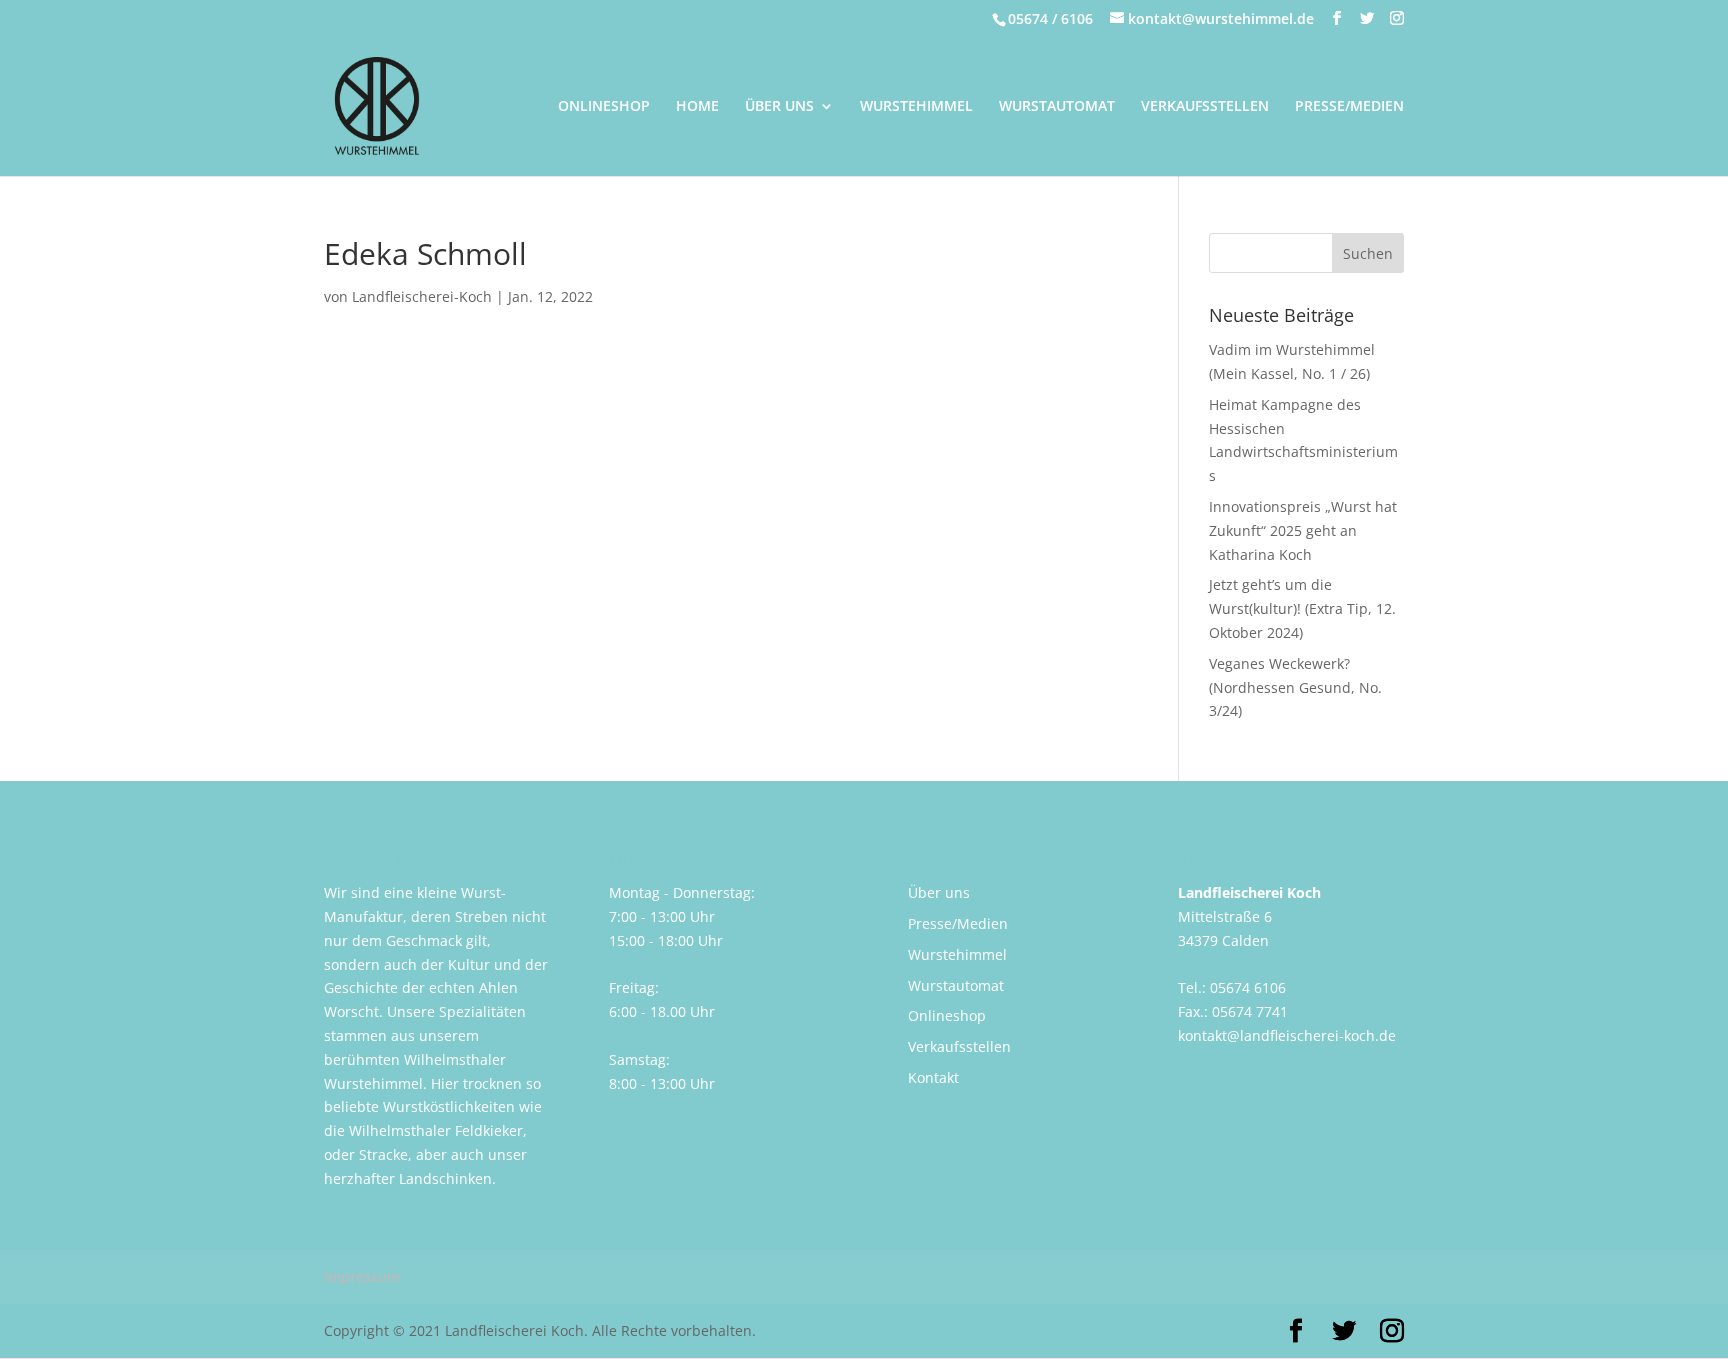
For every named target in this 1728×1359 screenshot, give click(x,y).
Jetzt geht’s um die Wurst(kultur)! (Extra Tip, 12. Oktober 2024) (1302, 608)
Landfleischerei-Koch (422, 296)
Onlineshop (947, 1015)
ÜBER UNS (779, 107)
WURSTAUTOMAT (1057, 107)
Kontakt (933, 1077)
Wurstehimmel (957, 954)
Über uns (939, 892)
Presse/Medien (958, 923)
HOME (697, 107)
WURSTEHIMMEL (916, 107)
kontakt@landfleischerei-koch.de (1287, 1035)
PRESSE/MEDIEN (1349, 107)
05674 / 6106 (1050, 18)
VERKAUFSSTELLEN (1205, 107)
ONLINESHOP (604, 107)
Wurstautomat (956, 985)
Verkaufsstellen (959, 1046)
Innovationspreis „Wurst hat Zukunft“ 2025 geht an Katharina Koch (1303, 530)
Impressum (362, 1276)
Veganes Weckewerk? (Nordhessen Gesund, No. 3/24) (1295, 687)
